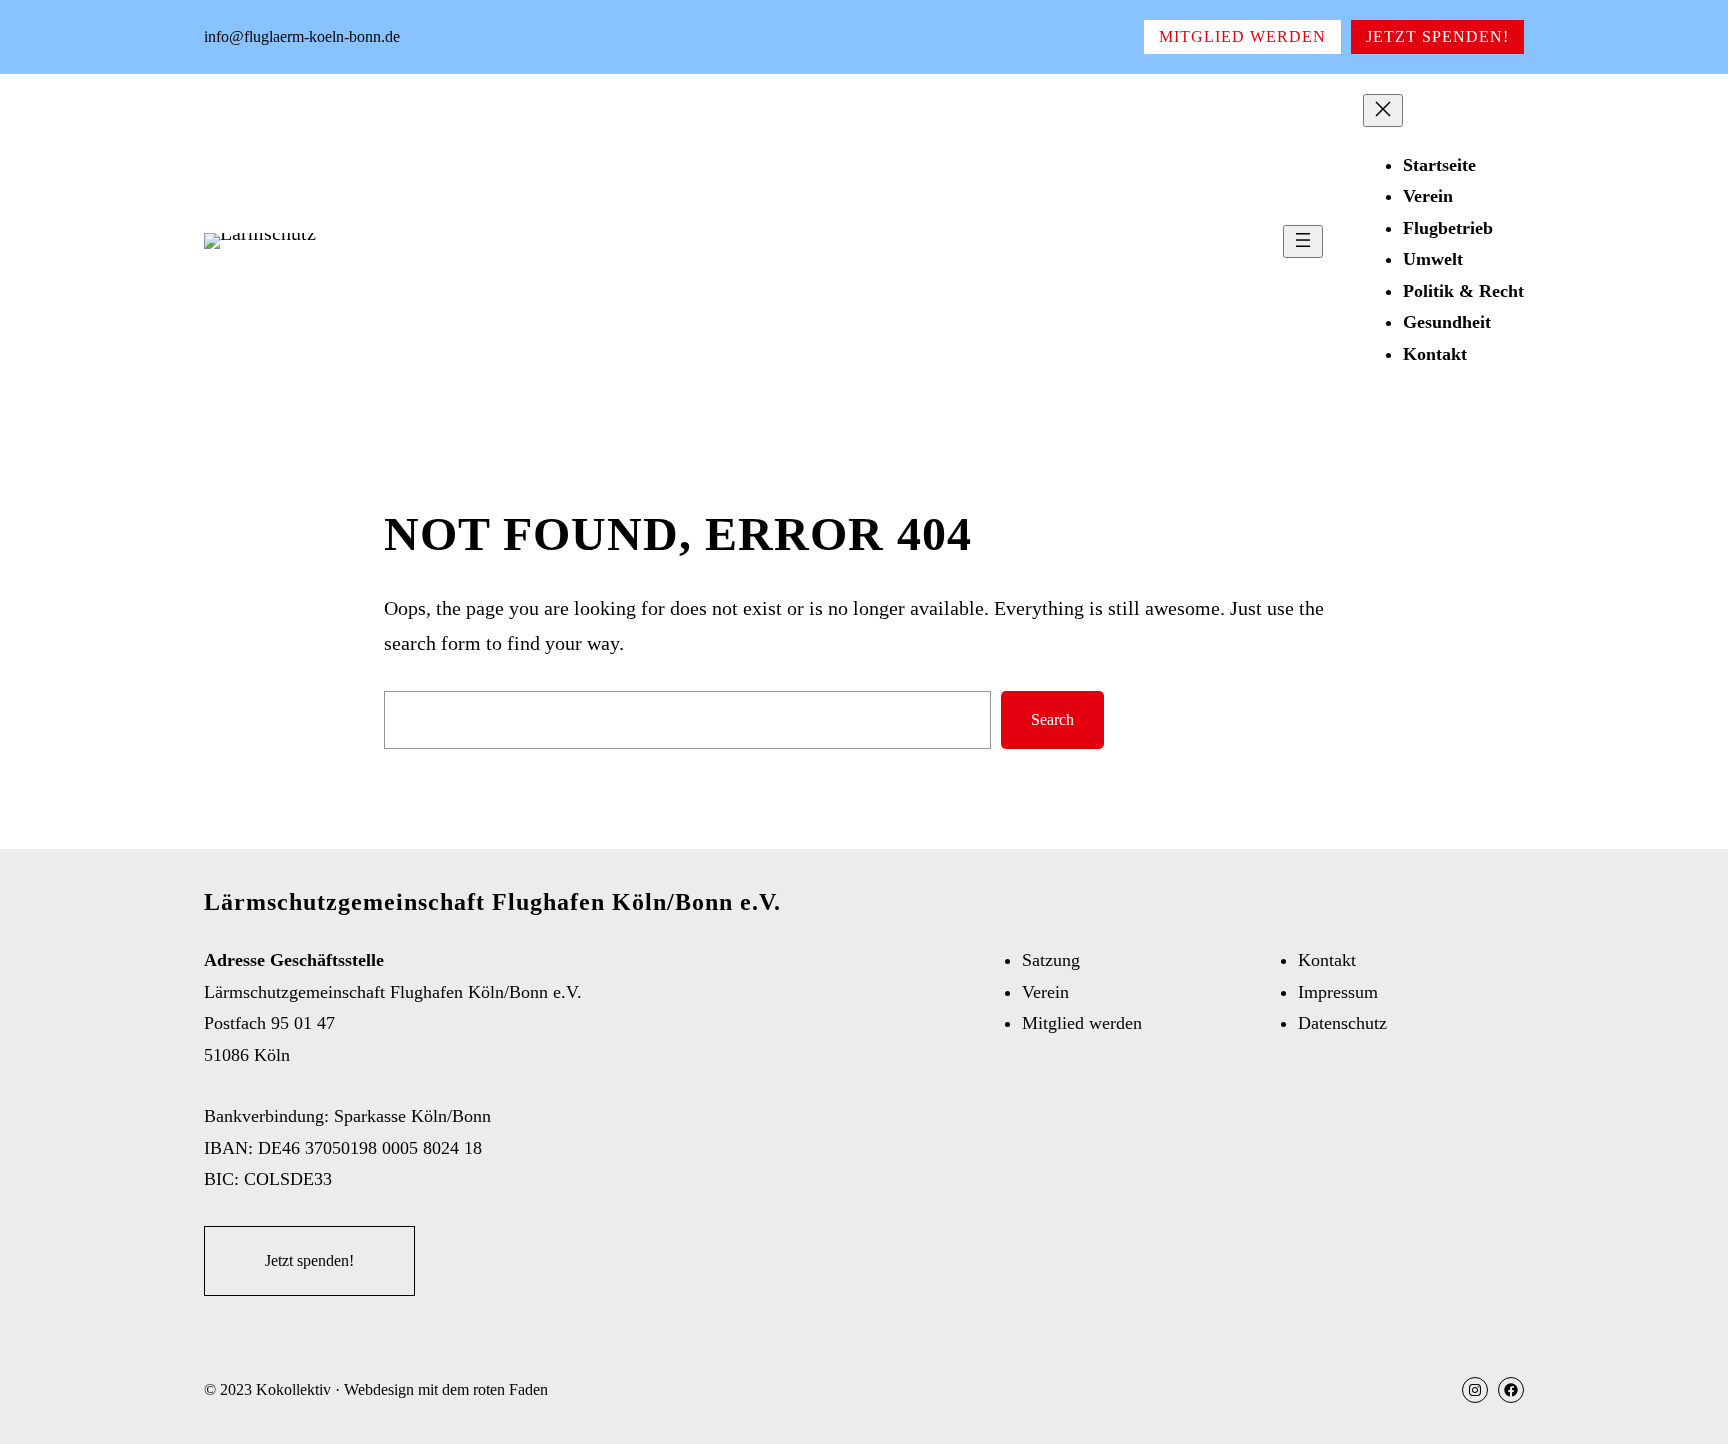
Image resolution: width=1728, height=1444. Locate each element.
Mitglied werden (1242, 36)
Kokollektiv (293, 1389)
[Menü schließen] (1383, 110)
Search (1052, 719)
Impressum (1338, 992)
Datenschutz (1342, 1023)
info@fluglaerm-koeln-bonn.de (302, 36)
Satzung (1051, 960)
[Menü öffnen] (1303, 241)
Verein (1045, 992)
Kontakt (1327, 960)
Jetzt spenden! (1437, 36)
